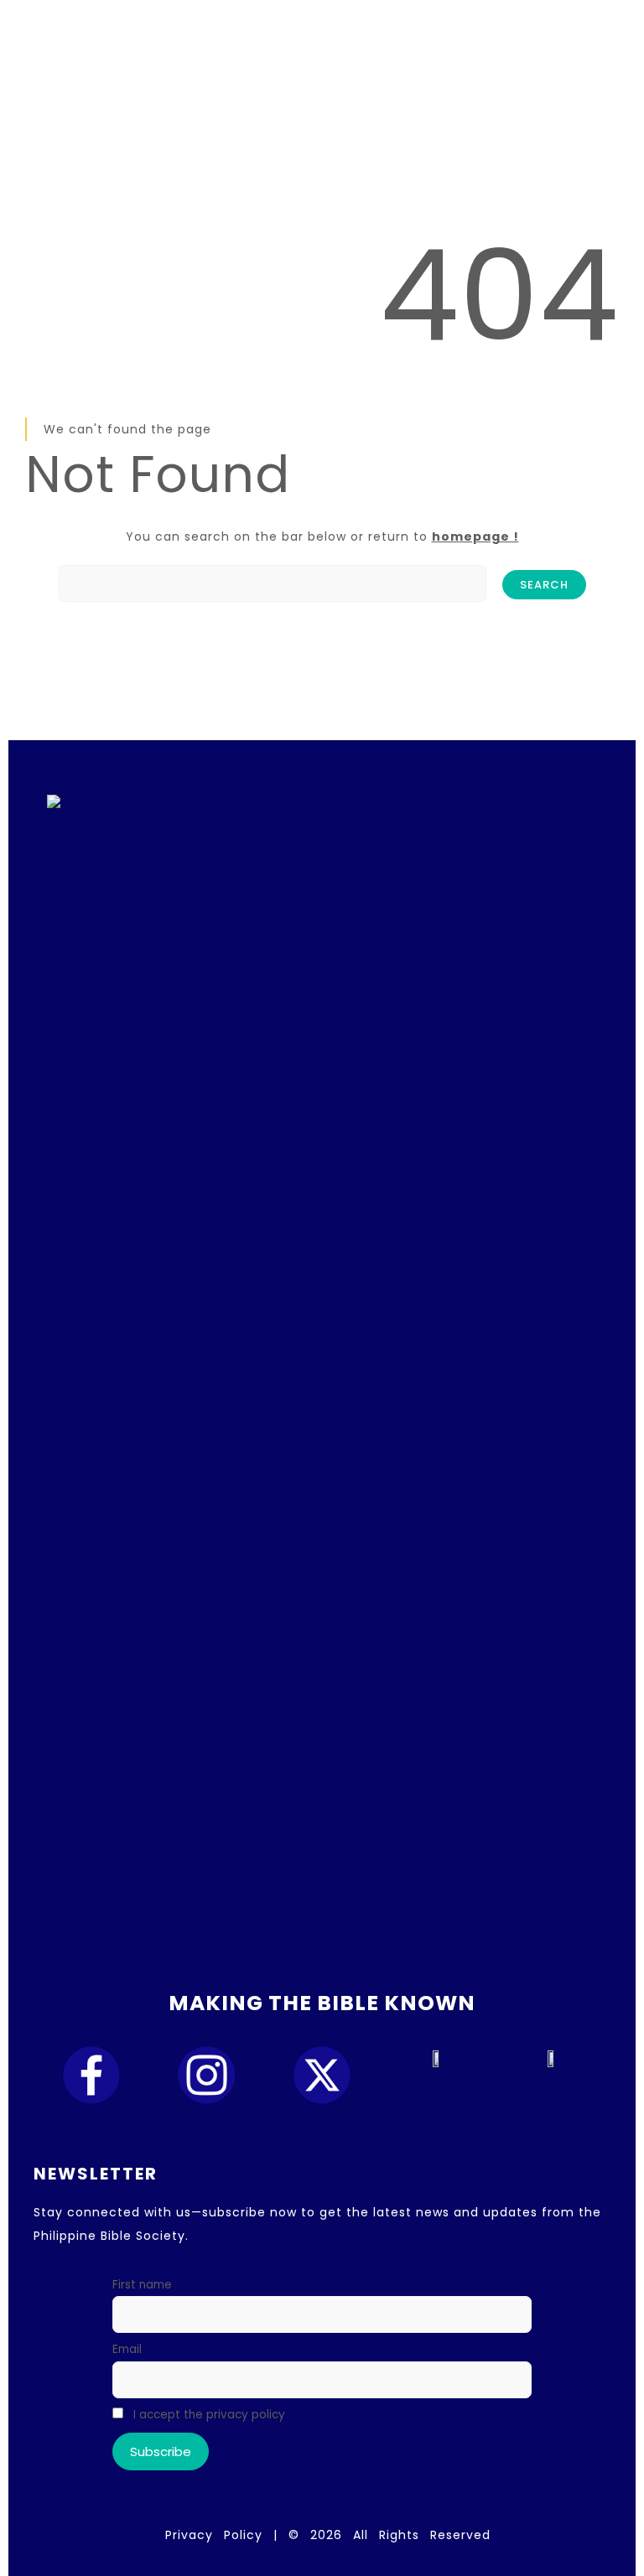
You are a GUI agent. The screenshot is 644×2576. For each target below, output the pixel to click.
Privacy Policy (214, 2535)
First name (142, 2285)
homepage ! (475, 536)
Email (127, 2349)
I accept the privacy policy (208, 2415)
